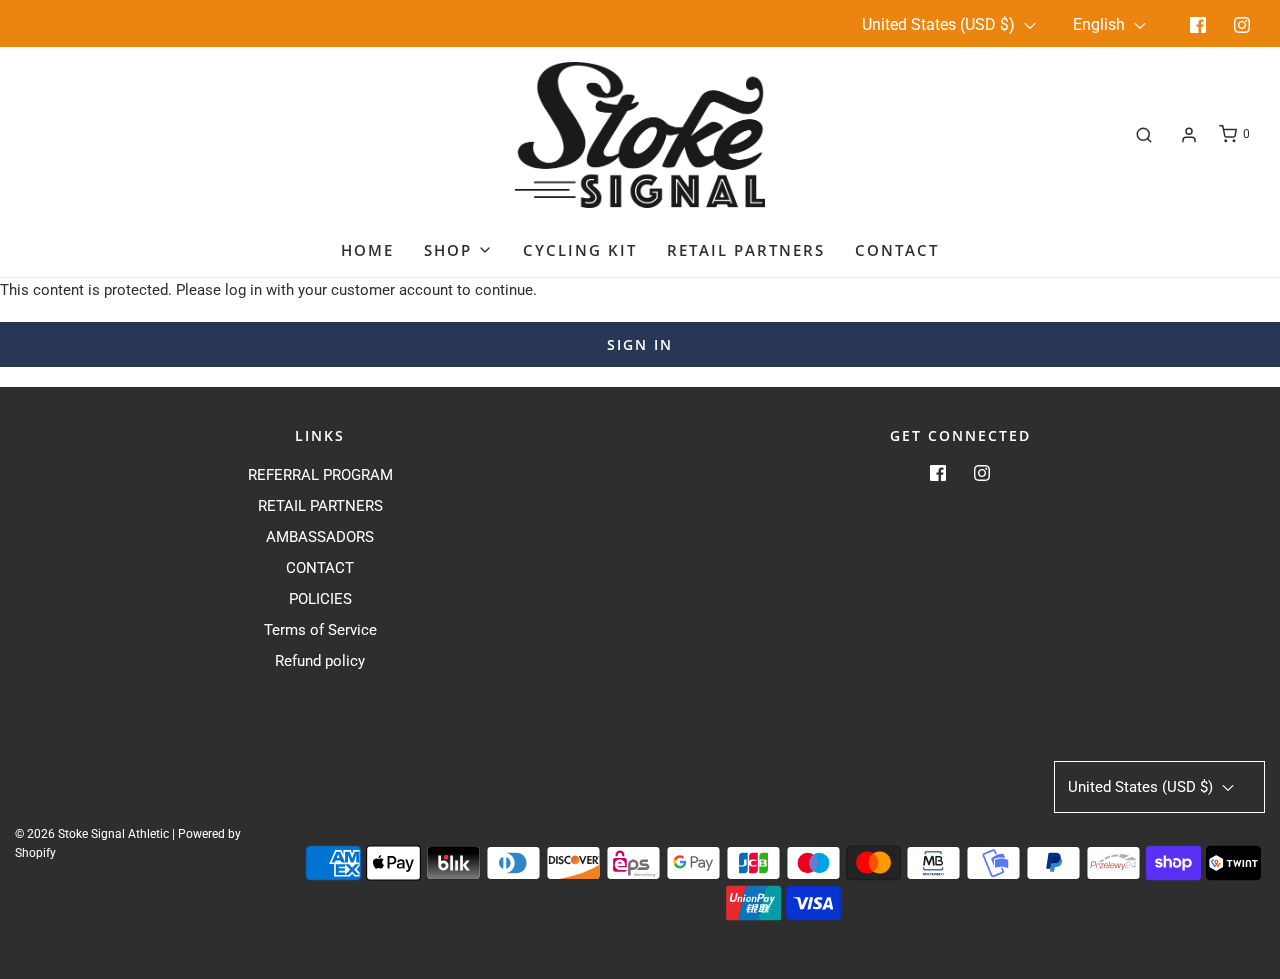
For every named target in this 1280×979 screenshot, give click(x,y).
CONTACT (320, 568)
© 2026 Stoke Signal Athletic (92, 834)
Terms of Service (320, 630)
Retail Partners (746, 250)
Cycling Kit (580, 250)
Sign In (640, 344)
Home (367, 250)
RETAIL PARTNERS (320, 506)
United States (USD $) (940, 24)
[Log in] (1189, 135)
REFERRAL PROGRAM (320, 475)
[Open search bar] (1144, 134)
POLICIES (320, 599)
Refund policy (320, 661)
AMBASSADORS (320, 537)
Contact (897, 250)
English (1101, 24)
